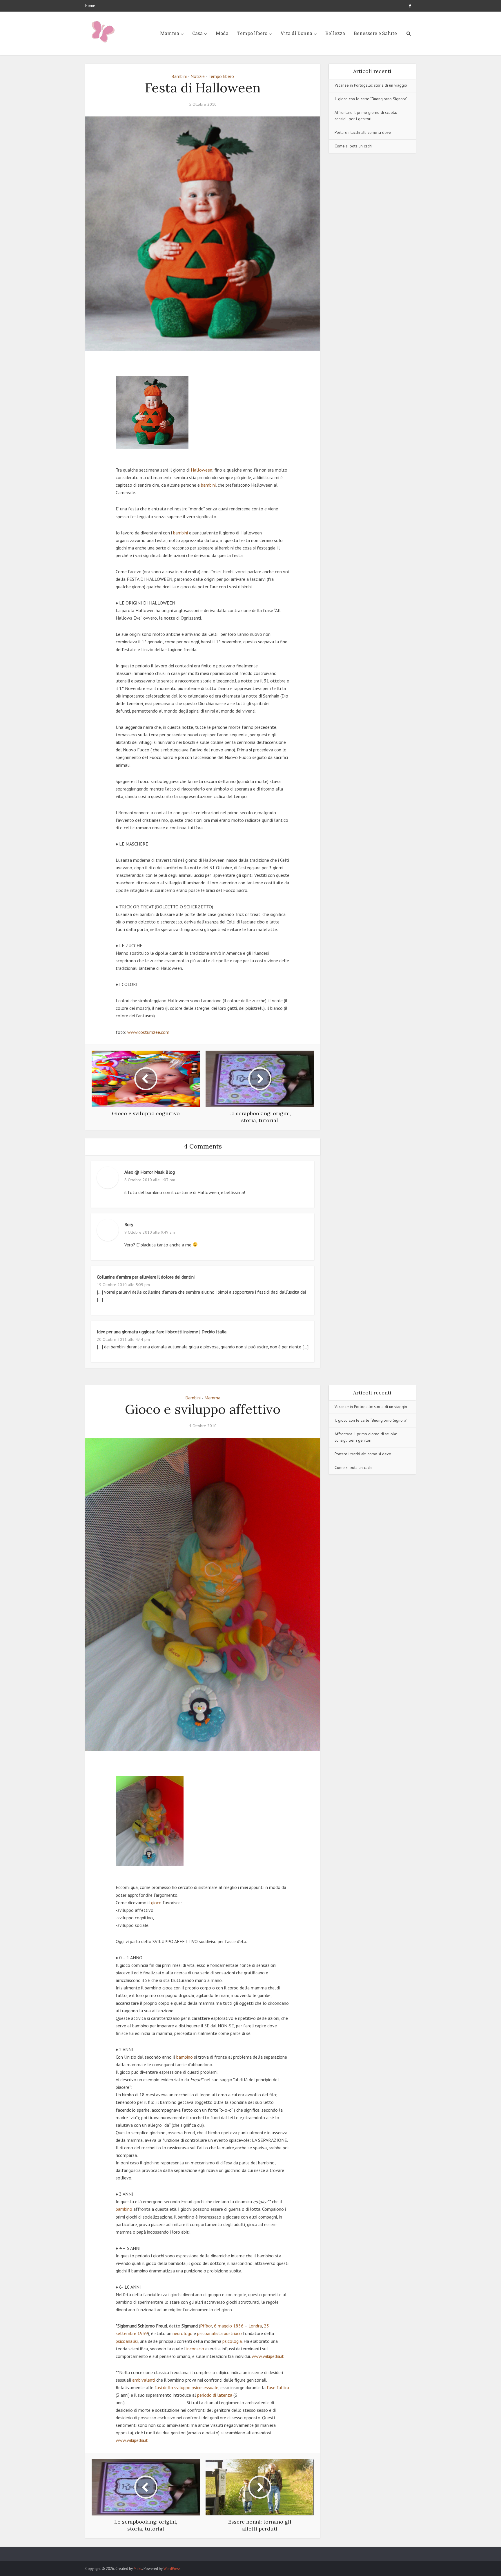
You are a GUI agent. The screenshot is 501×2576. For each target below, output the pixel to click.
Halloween (202, 470)
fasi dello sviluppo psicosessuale (186, 2387)
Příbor (206, 2326)
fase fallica (278, 2387)
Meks (138, 2569)
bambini (208, 485)
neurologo (183, 2333)
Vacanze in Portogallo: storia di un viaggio (371, 85)
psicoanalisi (127, 2341)
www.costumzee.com (148, 1032)
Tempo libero (252, 33)
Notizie (198, 76)
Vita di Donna (296, 33)
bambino (184, 2057)
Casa (197, 33)
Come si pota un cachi (353, 146)
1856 (238, 2326)
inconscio (195, 2349)
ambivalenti (144, 2380)
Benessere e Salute (375, 33)
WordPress (172, 2569)
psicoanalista (210, 2333)
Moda (222, 33)
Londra (255, 2326)
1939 (143, 2333)
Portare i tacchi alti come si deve (363, 132)
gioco (156, 1903)
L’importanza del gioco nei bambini (245, 2551)
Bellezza (335, 33)
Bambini (179, 76)
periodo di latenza (215, 2395)
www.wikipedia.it (268, 2356)
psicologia (232, 2341)
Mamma (170, 33)
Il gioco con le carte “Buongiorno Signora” (371, 99)
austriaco (233, 2333)
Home (90, 6)
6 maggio (223, 2326)
